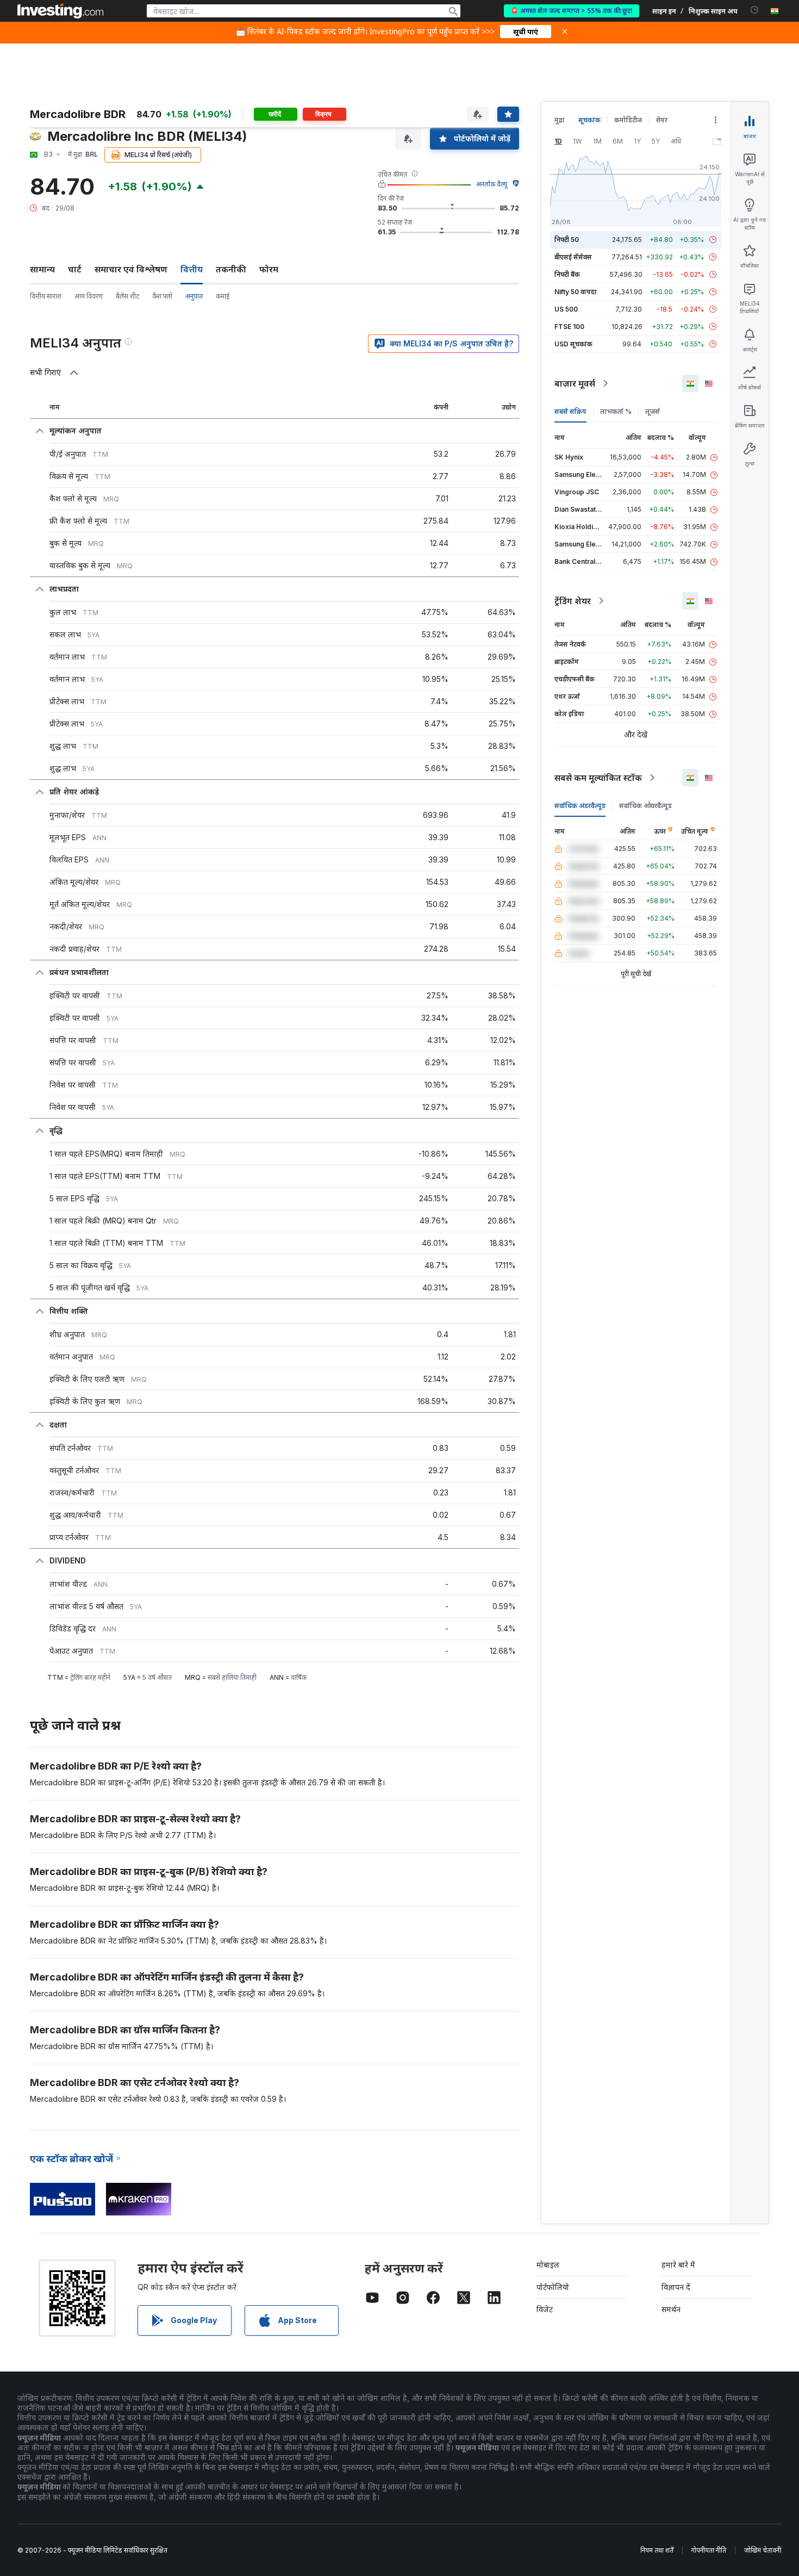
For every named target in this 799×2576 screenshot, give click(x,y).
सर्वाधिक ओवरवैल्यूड (645, 806)
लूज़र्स (653, 411)
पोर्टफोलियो (553, 2287)
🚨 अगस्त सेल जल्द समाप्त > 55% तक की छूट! (572, 11)
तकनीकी (231, 269)
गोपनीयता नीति (709, 2550)
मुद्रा (560, 120)
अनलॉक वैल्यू (492, 184)
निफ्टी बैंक (567, 274)
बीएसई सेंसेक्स (573, 257)
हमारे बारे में (678, 2265)
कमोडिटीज (628, 120)
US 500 (566, 309)
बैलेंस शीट (127, 296)
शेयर (661, 120)
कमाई (223, 296)
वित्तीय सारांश (46, 296)
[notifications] (755, 10)
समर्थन (671, 2309)
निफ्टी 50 (567, 240)
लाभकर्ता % (616, 411)
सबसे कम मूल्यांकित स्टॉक (598, 778)
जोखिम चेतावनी (763, 2550)
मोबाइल (548, 2265)
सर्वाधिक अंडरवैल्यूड (580, 806)
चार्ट (75, 269)
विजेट (545, 2309)
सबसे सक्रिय (570, 411)
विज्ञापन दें (676, 2287)
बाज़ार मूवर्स (575, 383)
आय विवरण (89, 296)
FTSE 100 (569, 327)
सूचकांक (589, 120)
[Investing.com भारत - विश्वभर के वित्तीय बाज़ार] (60, 11)
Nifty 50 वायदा (576, 292)
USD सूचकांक (573, 344)
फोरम (269, 269)
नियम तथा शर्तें (657, 2550)
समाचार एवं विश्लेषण (131, 269)
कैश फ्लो (162, 296)
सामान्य (42, 269)
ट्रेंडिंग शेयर (573, 601)
